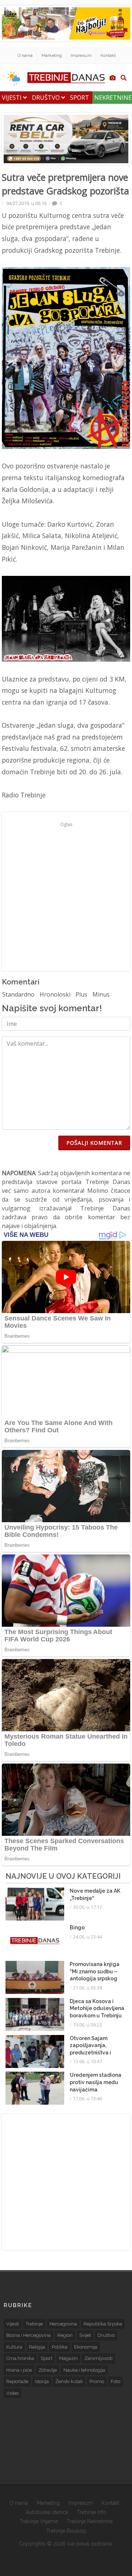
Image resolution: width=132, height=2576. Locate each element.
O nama (25, 55)
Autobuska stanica (47, 2512)
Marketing (52, 55)
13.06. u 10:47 (87, 2061)
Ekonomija (86, 2347)
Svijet (85, 2335)
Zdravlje (48, 2370)
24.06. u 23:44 (87, 1937)
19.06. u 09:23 (87, 2025)
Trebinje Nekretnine (90, 2521)
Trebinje (34, 2324)
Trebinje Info (92, 2512)
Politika (60, 2347)
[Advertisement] (66, 896)
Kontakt (108, 55)
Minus (101, 994)
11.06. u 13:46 (87, 2098)
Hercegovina (63, 2324)
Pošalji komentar (94, 1143)
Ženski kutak (69, 2381)
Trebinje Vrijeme (39, 2521)
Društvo (47, 98)
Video (12, 2393)
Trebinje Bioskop (66, 2531)
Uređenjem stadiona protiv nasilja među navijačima (96, 2082)
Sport (80, 98)
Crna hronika (20, 2358)
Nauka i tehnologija (84, 2370)
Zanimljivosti (98, 2358)
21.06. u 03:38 (87, 1988)
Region (65, 2335)
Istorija (42, 2381)
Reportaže (17, 2381)
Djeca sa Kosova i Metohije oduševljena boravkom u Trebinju (97, 2008)
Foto (115, 2381)
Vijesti (12, 98)
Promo (97, 2381)
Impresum (81, 55)
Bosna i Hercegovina (28, 2335)
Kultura (14, 2347)
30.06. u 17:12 (87, 1907)
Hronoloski (55, 994)
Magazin (68, 2358)
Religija (37, 2347)
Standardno (18, 994)
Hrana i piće (19, 2370)
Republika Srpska (103, 2324)
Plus (81, 994)
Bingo (77, 1928)
